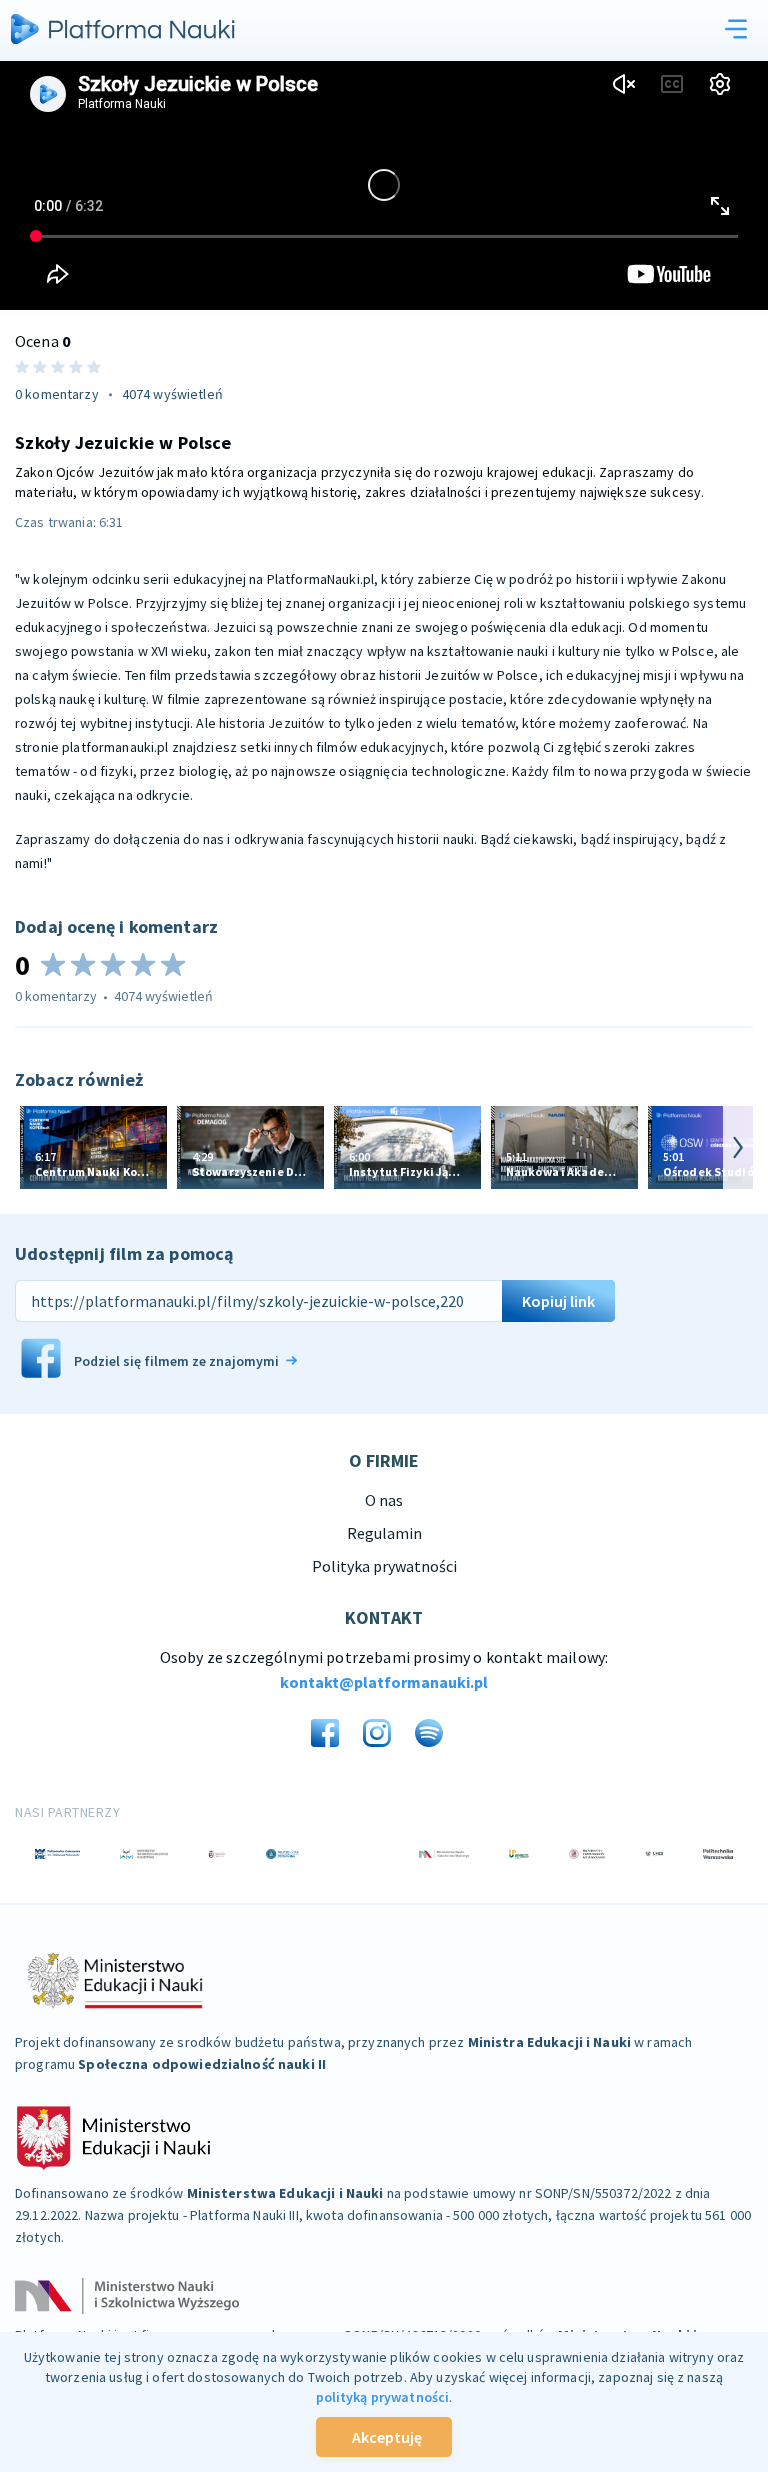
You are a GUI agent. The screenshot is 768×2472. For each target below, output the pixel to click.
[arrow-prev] (30, 1147)
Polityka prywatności (384, 1566)
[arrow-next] (738, 1147)
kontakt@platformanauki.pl (384, 1682)
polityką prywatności (383, 2397)
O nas (384, 1500)
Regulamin (384, 1533)
